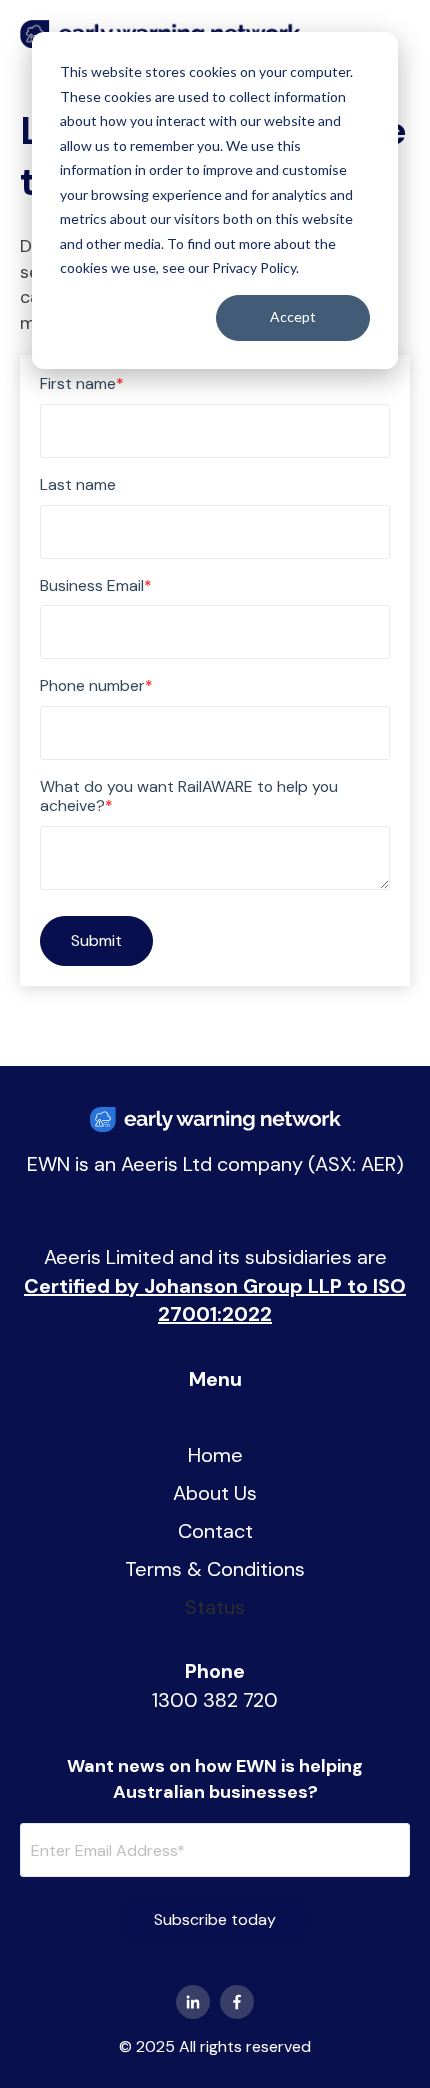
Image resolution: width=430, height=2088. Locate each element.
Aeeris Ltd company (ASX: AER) (262, 1164)
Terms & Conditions (215, 1569)
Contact (215, 1531)
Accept (293, 316)
